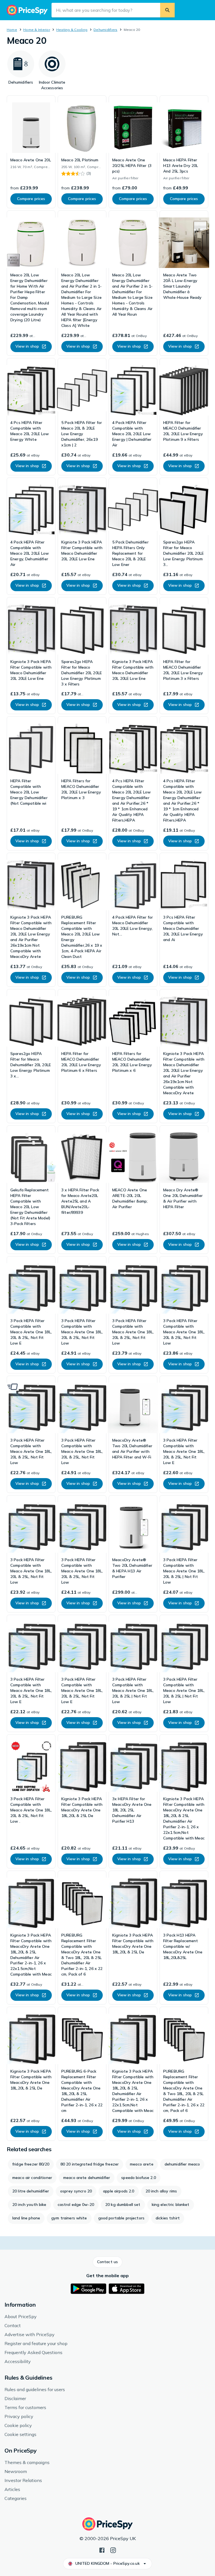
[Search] (167, 10)
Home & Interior (37, 30)
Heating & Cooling (72, 30)
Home (12, 30)
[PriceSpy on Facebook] (102, 2550)
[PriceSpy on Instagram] (113, 2550)
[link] (31, 152)
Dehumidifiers (105, 30)
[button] (107, 2262)
